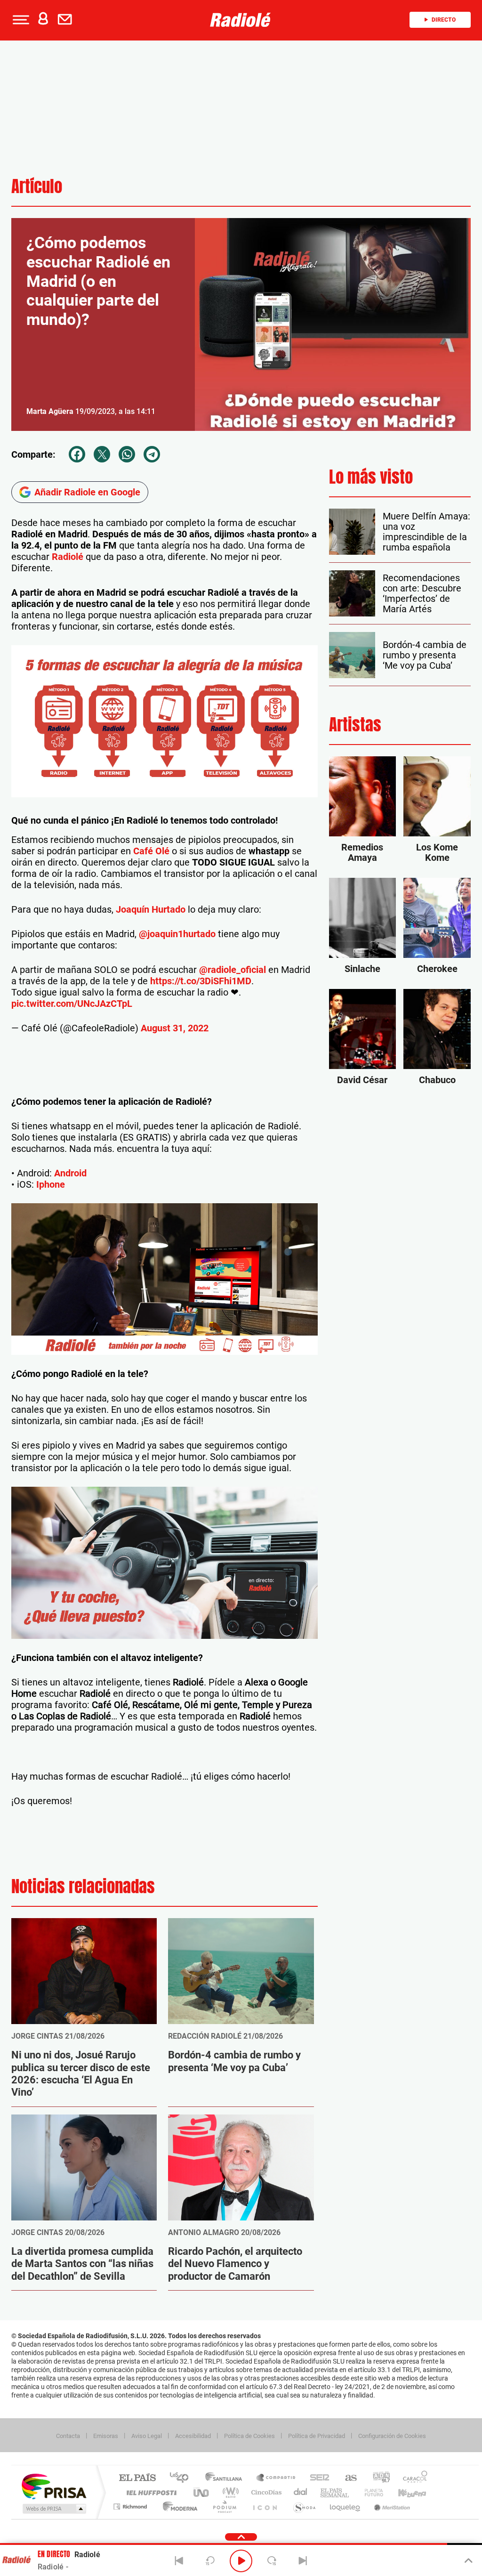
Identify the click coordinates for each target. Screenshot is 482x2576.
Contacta (68, 2436)
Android (70, 1173)
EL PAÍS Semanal (335, 2492)
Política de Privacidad (317, 2436)
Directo (444, 20)
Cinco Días (265, 2492)
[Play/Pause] (241, 2561)
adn (378, 2478)
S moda (304, 2507)
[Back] (179, 2561)
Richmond (131, 2507)
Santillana (226, 2478)
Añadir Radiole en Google (87, 492)
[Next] (303, 2561)
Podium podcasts (224, 2507)
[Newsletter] (67, 20)
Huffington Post (150, 2492)
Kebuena (404, 2492)
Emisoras (106, 2436)
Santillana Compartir (276, 2478)
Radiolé (66, 557)
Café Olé (150, 851)
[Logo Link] (241, 20)
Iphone (51, 1184)
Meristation (391, 2507)
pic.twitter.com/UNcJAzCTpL (72, 1004)
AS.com (347, 2478)
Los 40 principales (182, 2478)
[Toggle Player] (468, 2561)
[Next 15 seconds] (272, 2561)
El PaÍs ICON (265, 2507)
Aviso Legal (147, 2436)
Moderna (178, 2507)
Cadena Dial (301, 2492)
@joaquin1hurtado (177, 934)
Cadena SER (317, 2478)
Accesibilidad (193, 2436)
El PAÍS (137, 2478)
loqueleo (345, 2507)
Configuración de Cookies (392, 2436)
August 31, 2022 (175, 1028)
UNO (202, 2492)
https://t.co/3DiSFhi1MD (201, 981)
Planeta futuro (370, 2492)
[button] (20, 20)
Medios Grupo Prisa (53, 2509)
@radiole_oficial (233, 970)
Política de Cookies (249, 2436)
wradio (229, 2492)
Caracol (412, 2478)
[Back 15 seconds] (210, 2561)
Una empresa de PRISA (54, 2486)
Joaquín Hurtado (149, 909)
